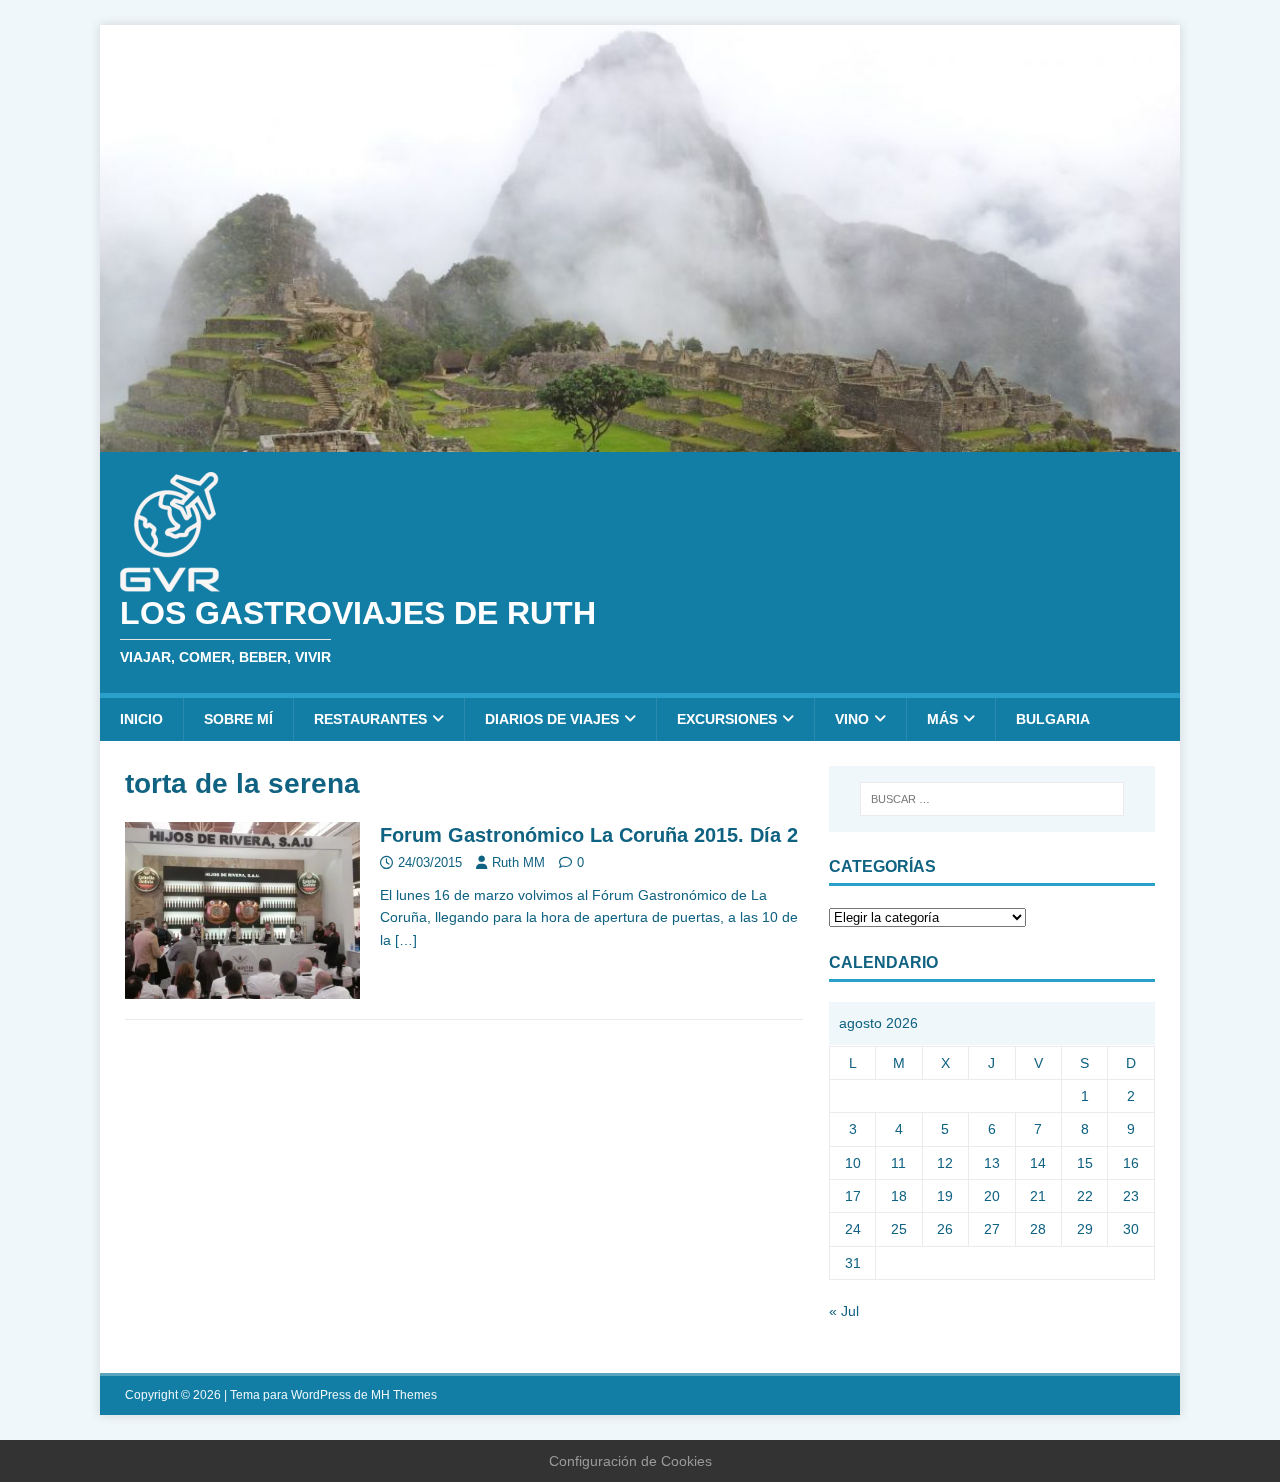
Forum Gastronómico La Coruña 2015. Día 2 (589, 835)
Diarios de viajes (552, 719)
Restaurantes (370, 719)
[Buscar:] (992, 799)
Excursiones (727, 719)
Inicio (141, 719)
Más (942, 719)
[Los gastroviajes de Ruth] (640, 440)
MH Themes (404, 1395)
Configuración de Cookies (630, 1461)
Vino (852, 719)
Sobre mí (238, 719)
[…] (406, 940)
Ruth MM (518, 862)
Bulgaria (1053, 719)
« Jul (844, 1311)
